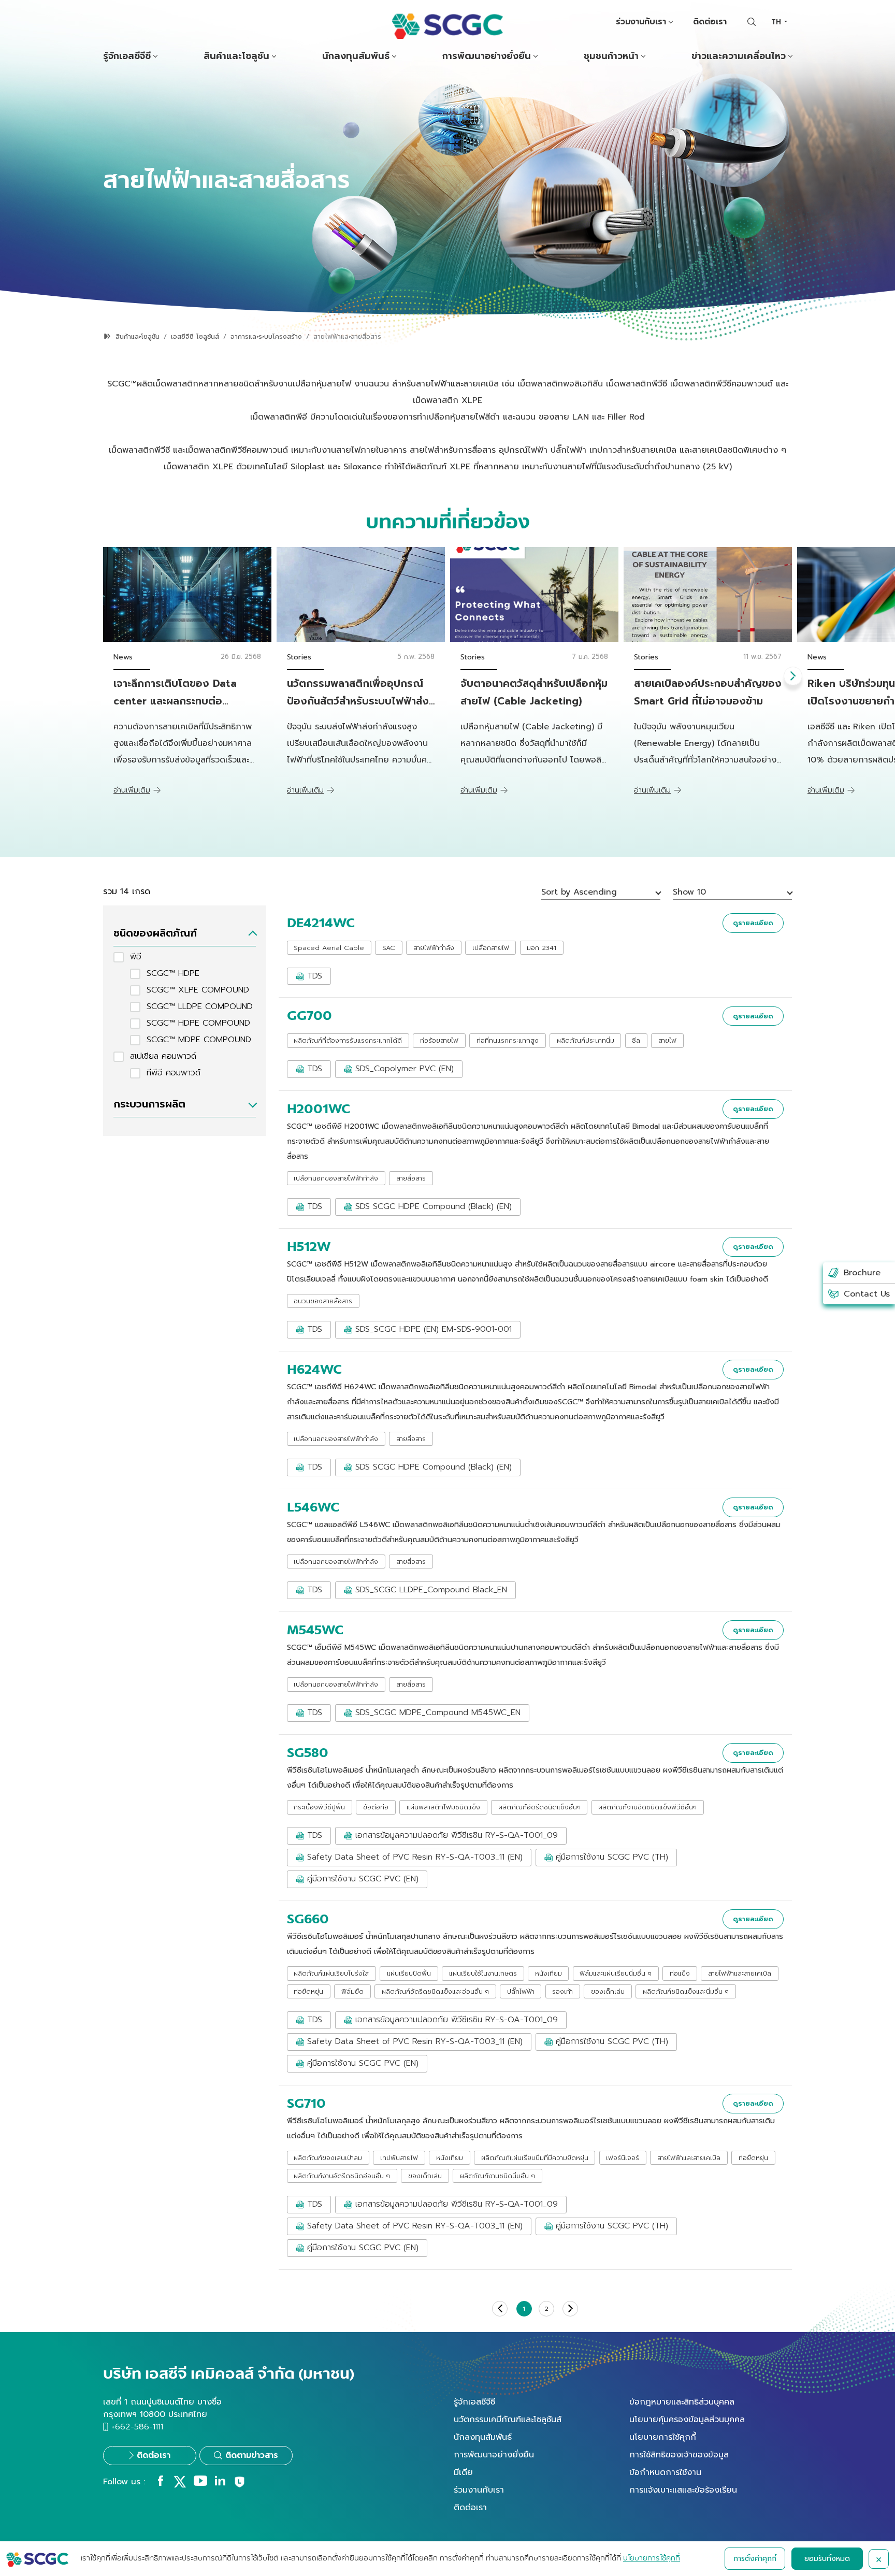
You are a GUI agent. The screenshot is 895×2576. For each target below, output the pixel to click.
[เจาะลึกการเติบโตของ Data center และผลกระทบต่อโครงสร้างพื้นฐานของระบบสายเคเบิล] (187, 594)
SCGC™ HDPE (173, 973)
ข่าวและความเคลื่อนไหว (739, 56)
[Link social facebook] (161, 2483)
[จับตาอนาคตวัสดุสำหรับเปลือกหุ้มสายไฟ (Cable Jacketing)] (534, 594)
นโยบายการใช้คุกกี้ (663, 2437)
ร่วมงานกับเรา (641, 22)
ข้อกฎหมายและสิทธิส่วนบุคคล (682, 2402)
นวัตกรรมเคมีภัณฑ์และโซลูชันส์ (508, 2420)
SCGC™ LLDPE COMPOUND (200, 1006)
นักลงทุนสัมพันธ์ (356, 56)
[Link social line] (240, 2486)
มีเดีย (463, 2472)
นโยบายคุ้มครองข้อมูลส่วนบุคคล (687, 2420)
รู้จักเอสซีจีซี (127, 56)
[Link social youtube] (200, 2483)
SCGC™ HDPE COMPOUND (198, 1023)
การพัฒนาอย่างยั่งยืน (487, 56)
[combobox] (779, 22)
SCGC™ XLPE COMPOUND (198, 990)
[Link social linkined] (220, 2483)
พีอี (136, 957)
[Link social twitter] (180, 2485)
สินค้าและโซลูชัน (236, 56)
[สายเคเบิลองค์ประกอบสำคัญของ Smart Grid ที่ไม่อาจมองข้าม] (708, 594)
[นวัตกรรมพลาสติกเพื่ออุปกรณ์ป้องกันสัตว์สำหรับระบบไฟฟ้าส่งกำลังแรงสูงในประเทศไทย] (361, 594)
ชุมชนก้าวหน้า (611, 56)
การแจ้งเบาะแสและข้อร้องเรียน (683, 2490)
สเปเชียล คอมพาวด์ (163, 1056)
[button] (793, 676)
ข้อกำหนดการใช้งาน (665, 2472)
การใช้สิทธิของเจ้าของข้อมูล (679, 2455)
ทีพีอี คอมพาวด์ (174, 1073)
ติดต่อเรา (710, 22)
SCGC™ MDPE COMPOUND (199, 1040)
